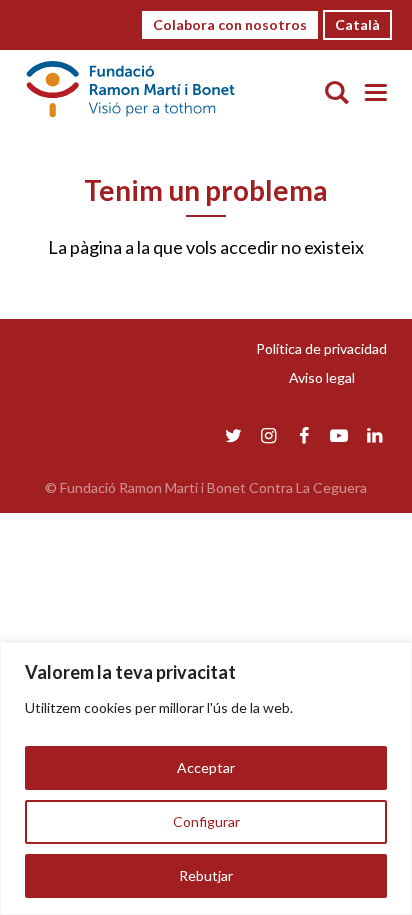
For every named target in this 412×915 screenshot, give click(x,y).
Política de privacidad (321, 348)
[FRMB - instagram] (268, 435)
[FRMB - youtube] (339, 435)
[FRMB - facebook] (303, 435)
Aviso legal (322, 377)
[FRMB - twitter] (233, 435)
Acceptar (206, 767)
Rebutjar (206, 875)
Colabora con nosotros (230, 24)
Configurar (206, 821)
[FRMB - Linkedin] (374, 435)
